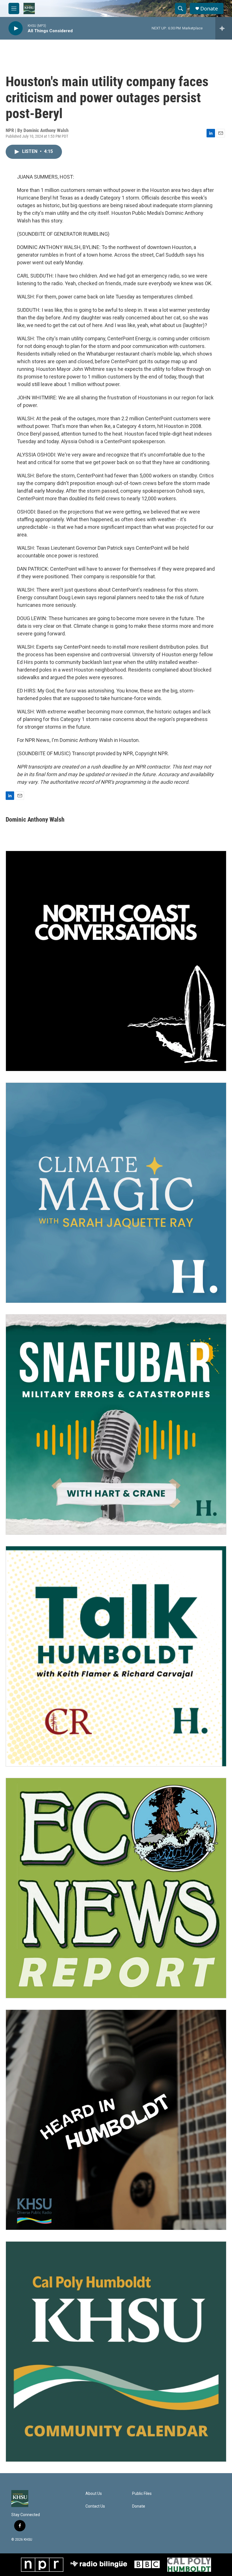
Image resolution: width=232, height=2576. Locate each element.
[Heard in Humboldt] (116, 2120)
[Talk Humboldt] (116, 1656)
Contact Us (95, 2506)
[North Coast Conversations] (116, 961)
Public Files (142, 2494)
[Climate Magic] (116, 1193)
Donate (209, 9)
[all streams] (224, 28)
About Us (94, 2494)
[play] (16, 28)
